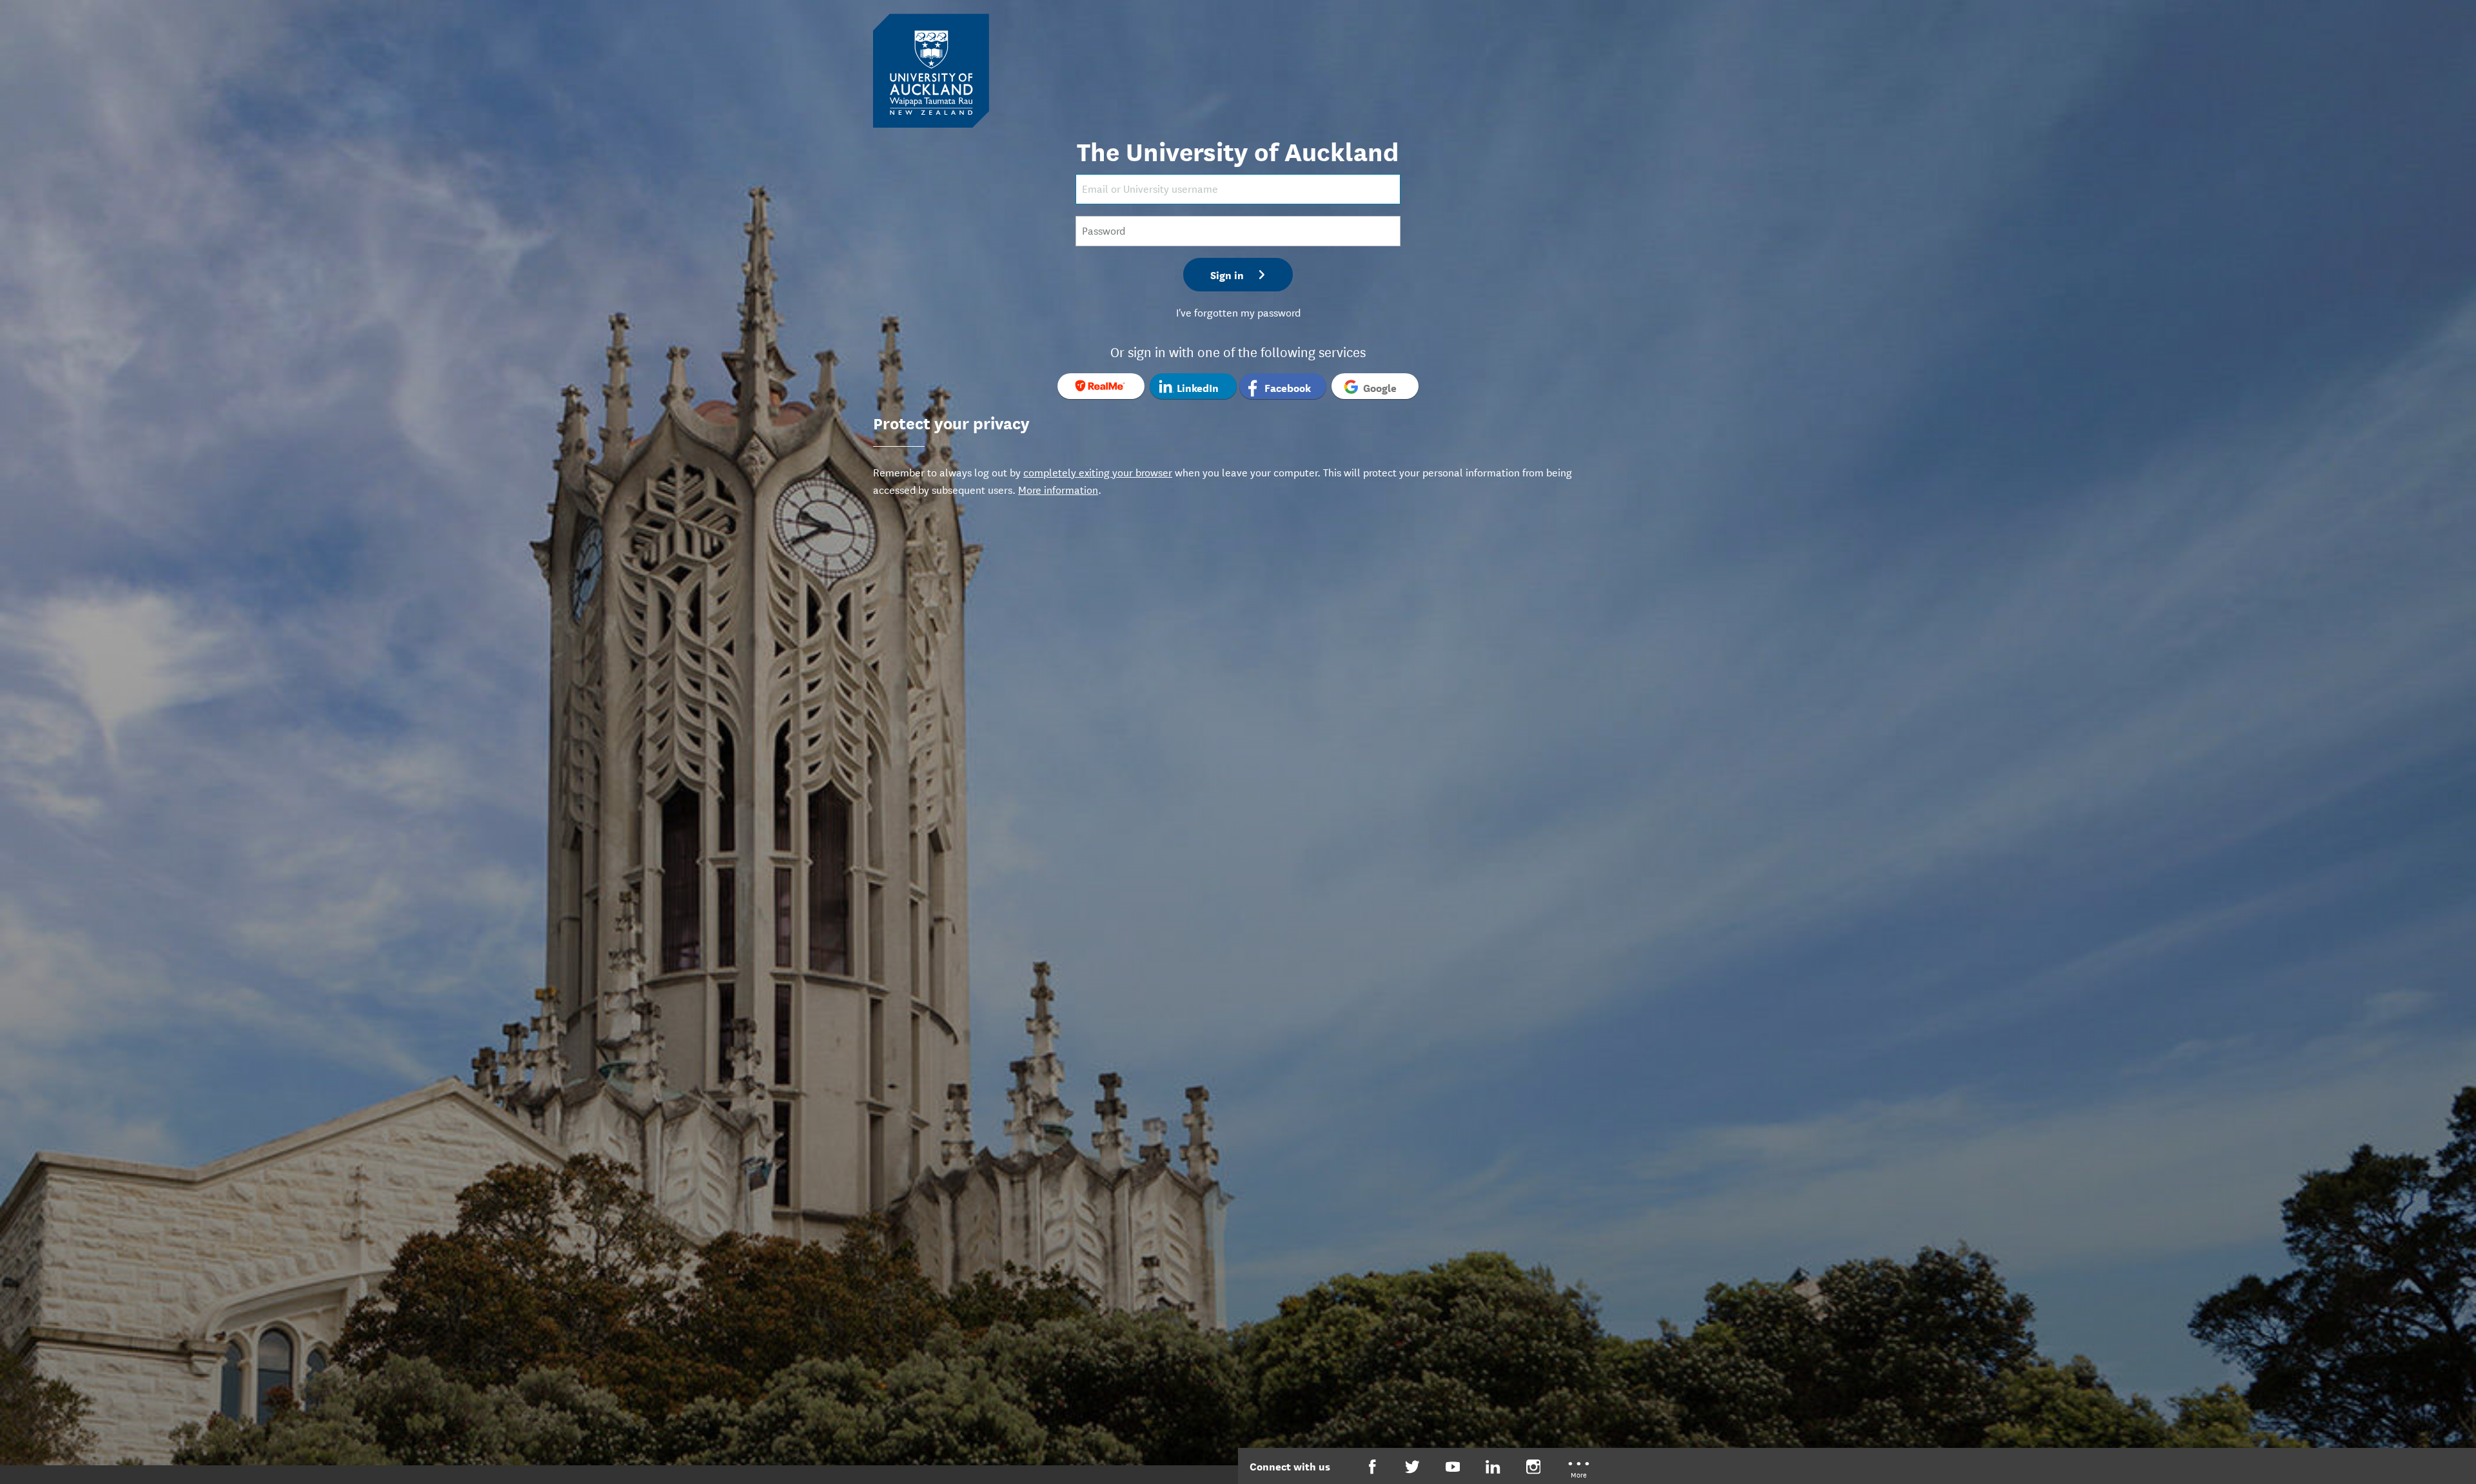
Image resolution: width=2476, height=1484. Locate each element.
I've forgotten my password (1238, 312)
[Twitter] (1412, 1467)
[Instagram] (1534, 1467)
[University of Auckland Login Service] (931, 70)
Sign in (1227, 274)
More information (1058, 489)
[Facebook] (1372, 1467)
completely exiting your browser (1098, 472)
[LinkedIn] (1493, 1467)
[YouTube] (1453, 1467)
